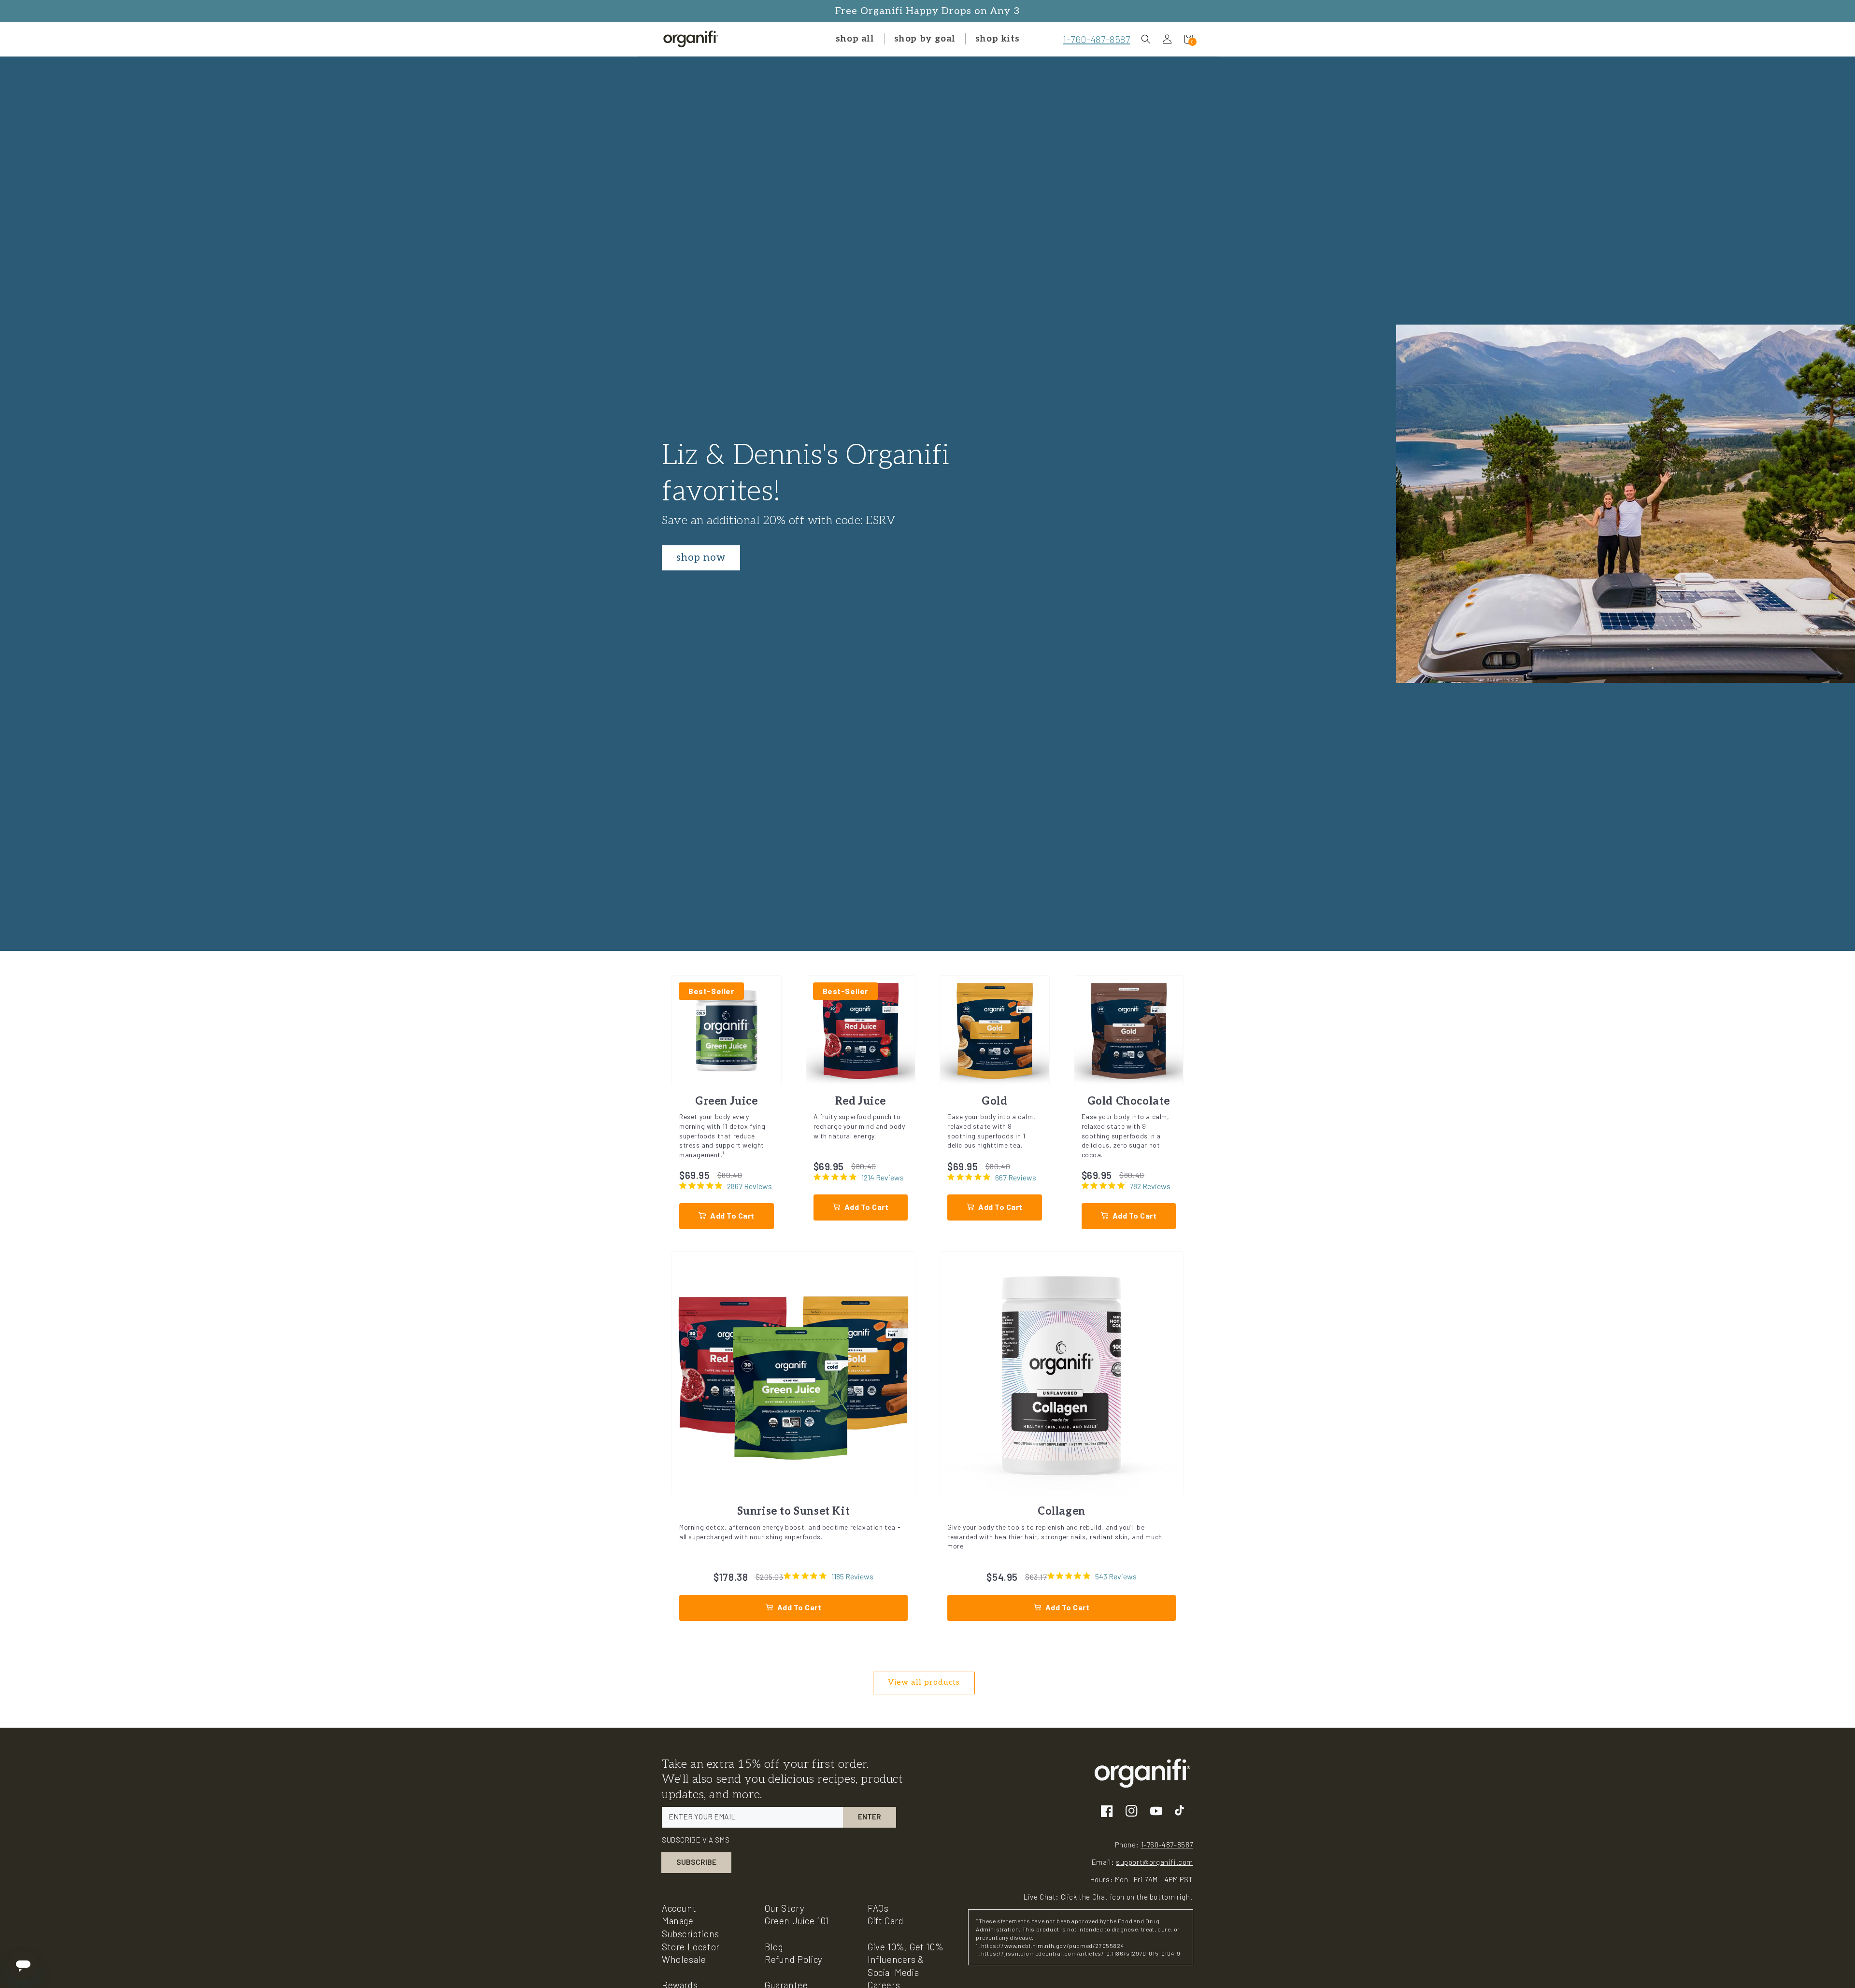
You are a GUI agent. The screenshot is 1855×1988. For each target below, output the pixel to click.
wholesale (684, 1959)
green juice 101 (797, 1921)
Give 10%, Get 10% (906, 1947)
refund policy (794, 1959)
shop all (855, 39)
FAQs (878, 1908)
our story (785, 1908)
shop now (701, 558)
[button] (1146, 39)
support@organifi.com (1155, 1862)
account (679, 1908)
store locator (691, 1947)
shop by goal (925, 39)
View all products (924, 1683)
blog (774, 1947)
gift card (885, 1921)
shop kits (997, 39)
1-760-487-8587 (1096, 39)
